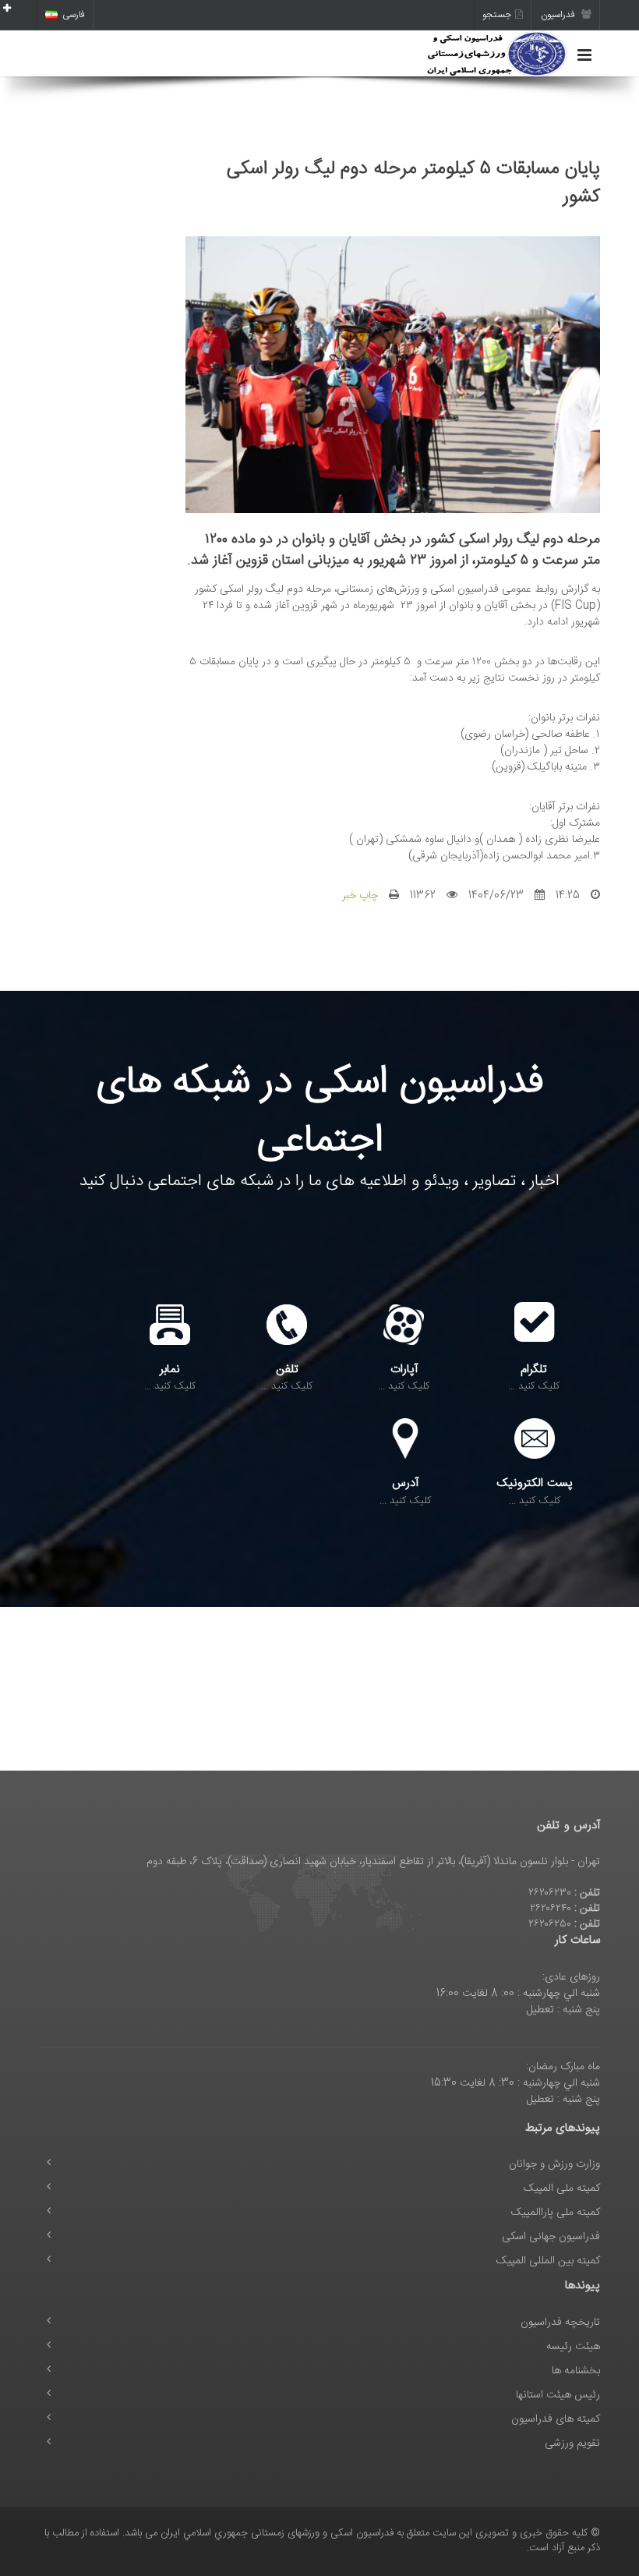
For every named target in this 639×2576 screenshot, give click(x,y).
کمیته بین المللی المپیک (548, 2261)
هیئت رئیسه (573, 2347)
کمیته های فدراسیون (556, 2419)
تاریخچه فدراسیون (560, 2323)
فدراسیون (559, 15)
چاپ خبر (360, 896)
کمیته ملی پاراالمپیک (556, 2213)
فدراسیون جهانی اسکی (551, 2237)
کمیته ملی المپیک (562, 2189)
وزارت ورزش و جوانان (554, 2164)
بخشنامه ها (576, 2371)
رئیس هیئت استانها (558, 2395)
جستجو (497, 15)
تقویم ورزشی (572, 2443)
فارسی (74, 15)
